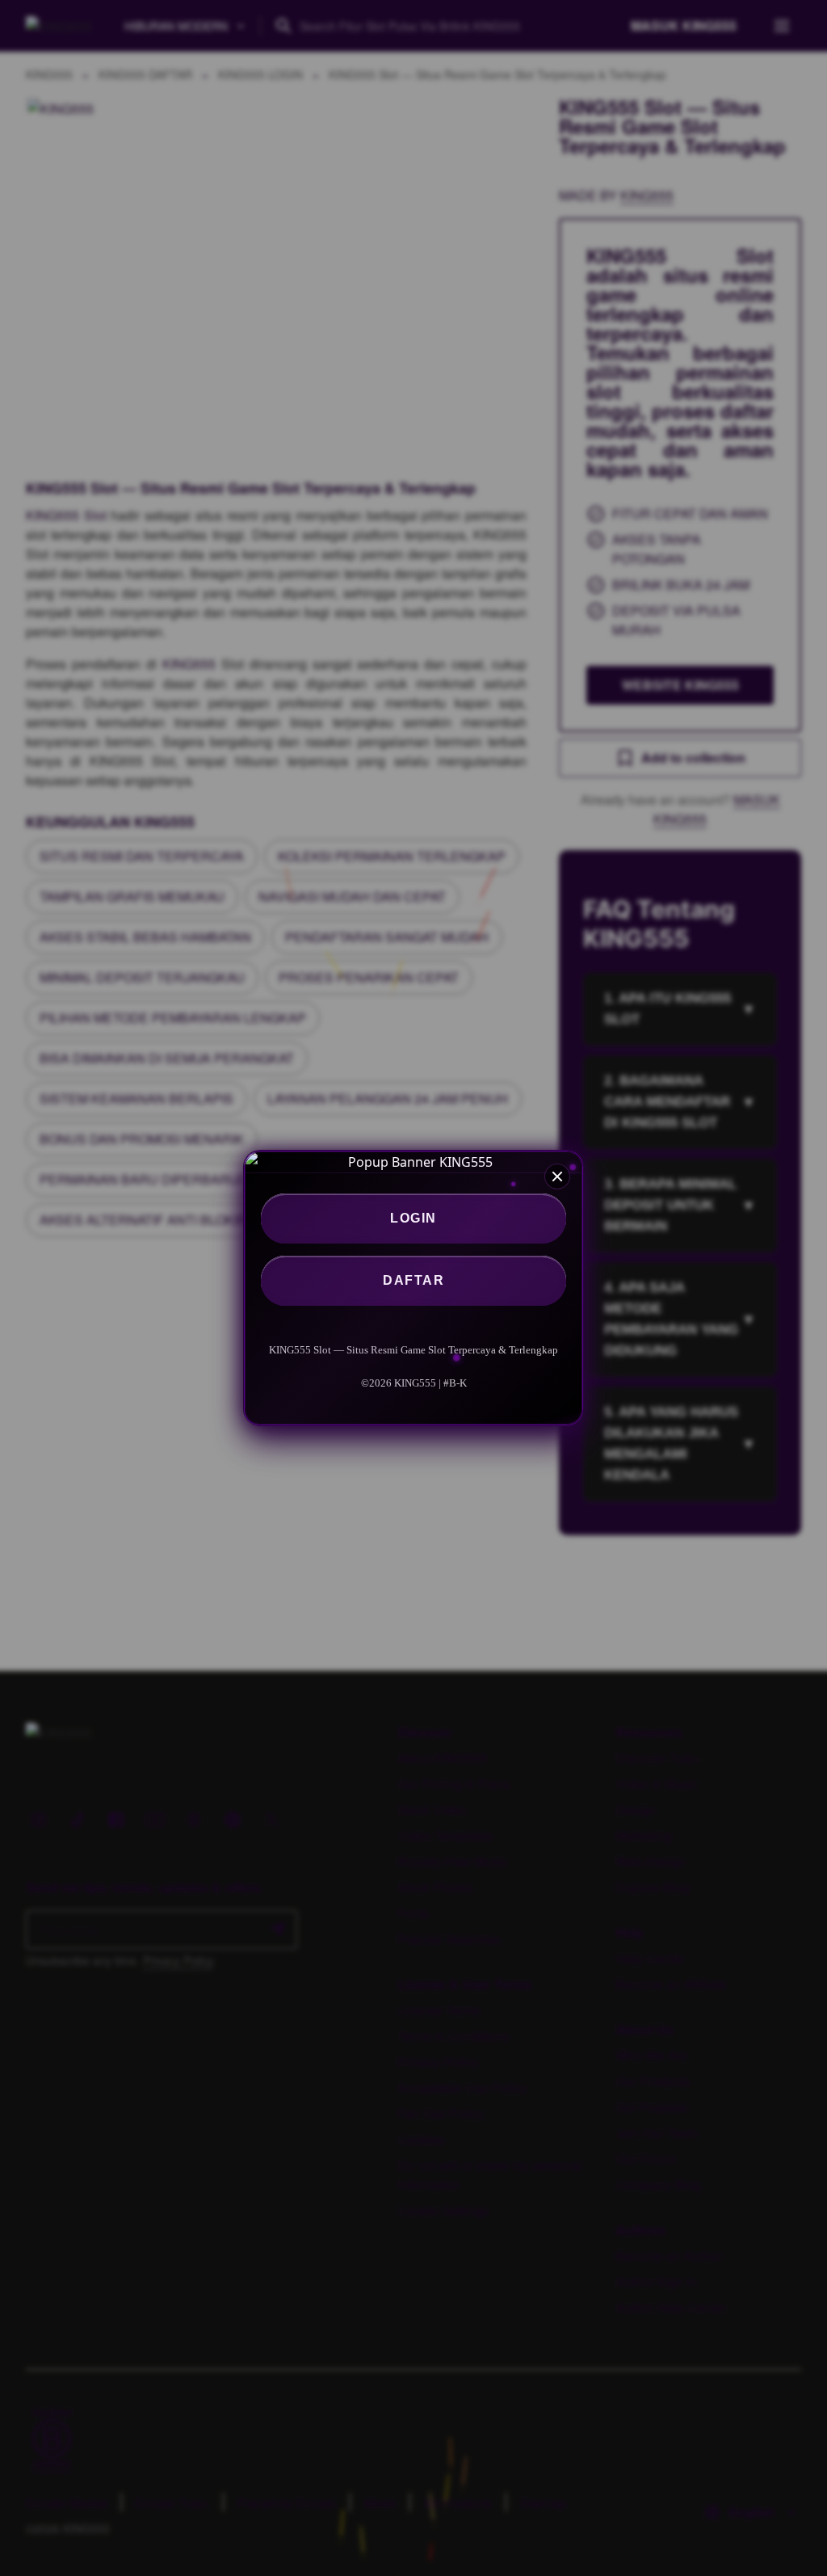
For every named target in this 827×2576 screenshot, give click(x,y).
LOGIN (413, 1218)
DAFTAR (413, 1280)
